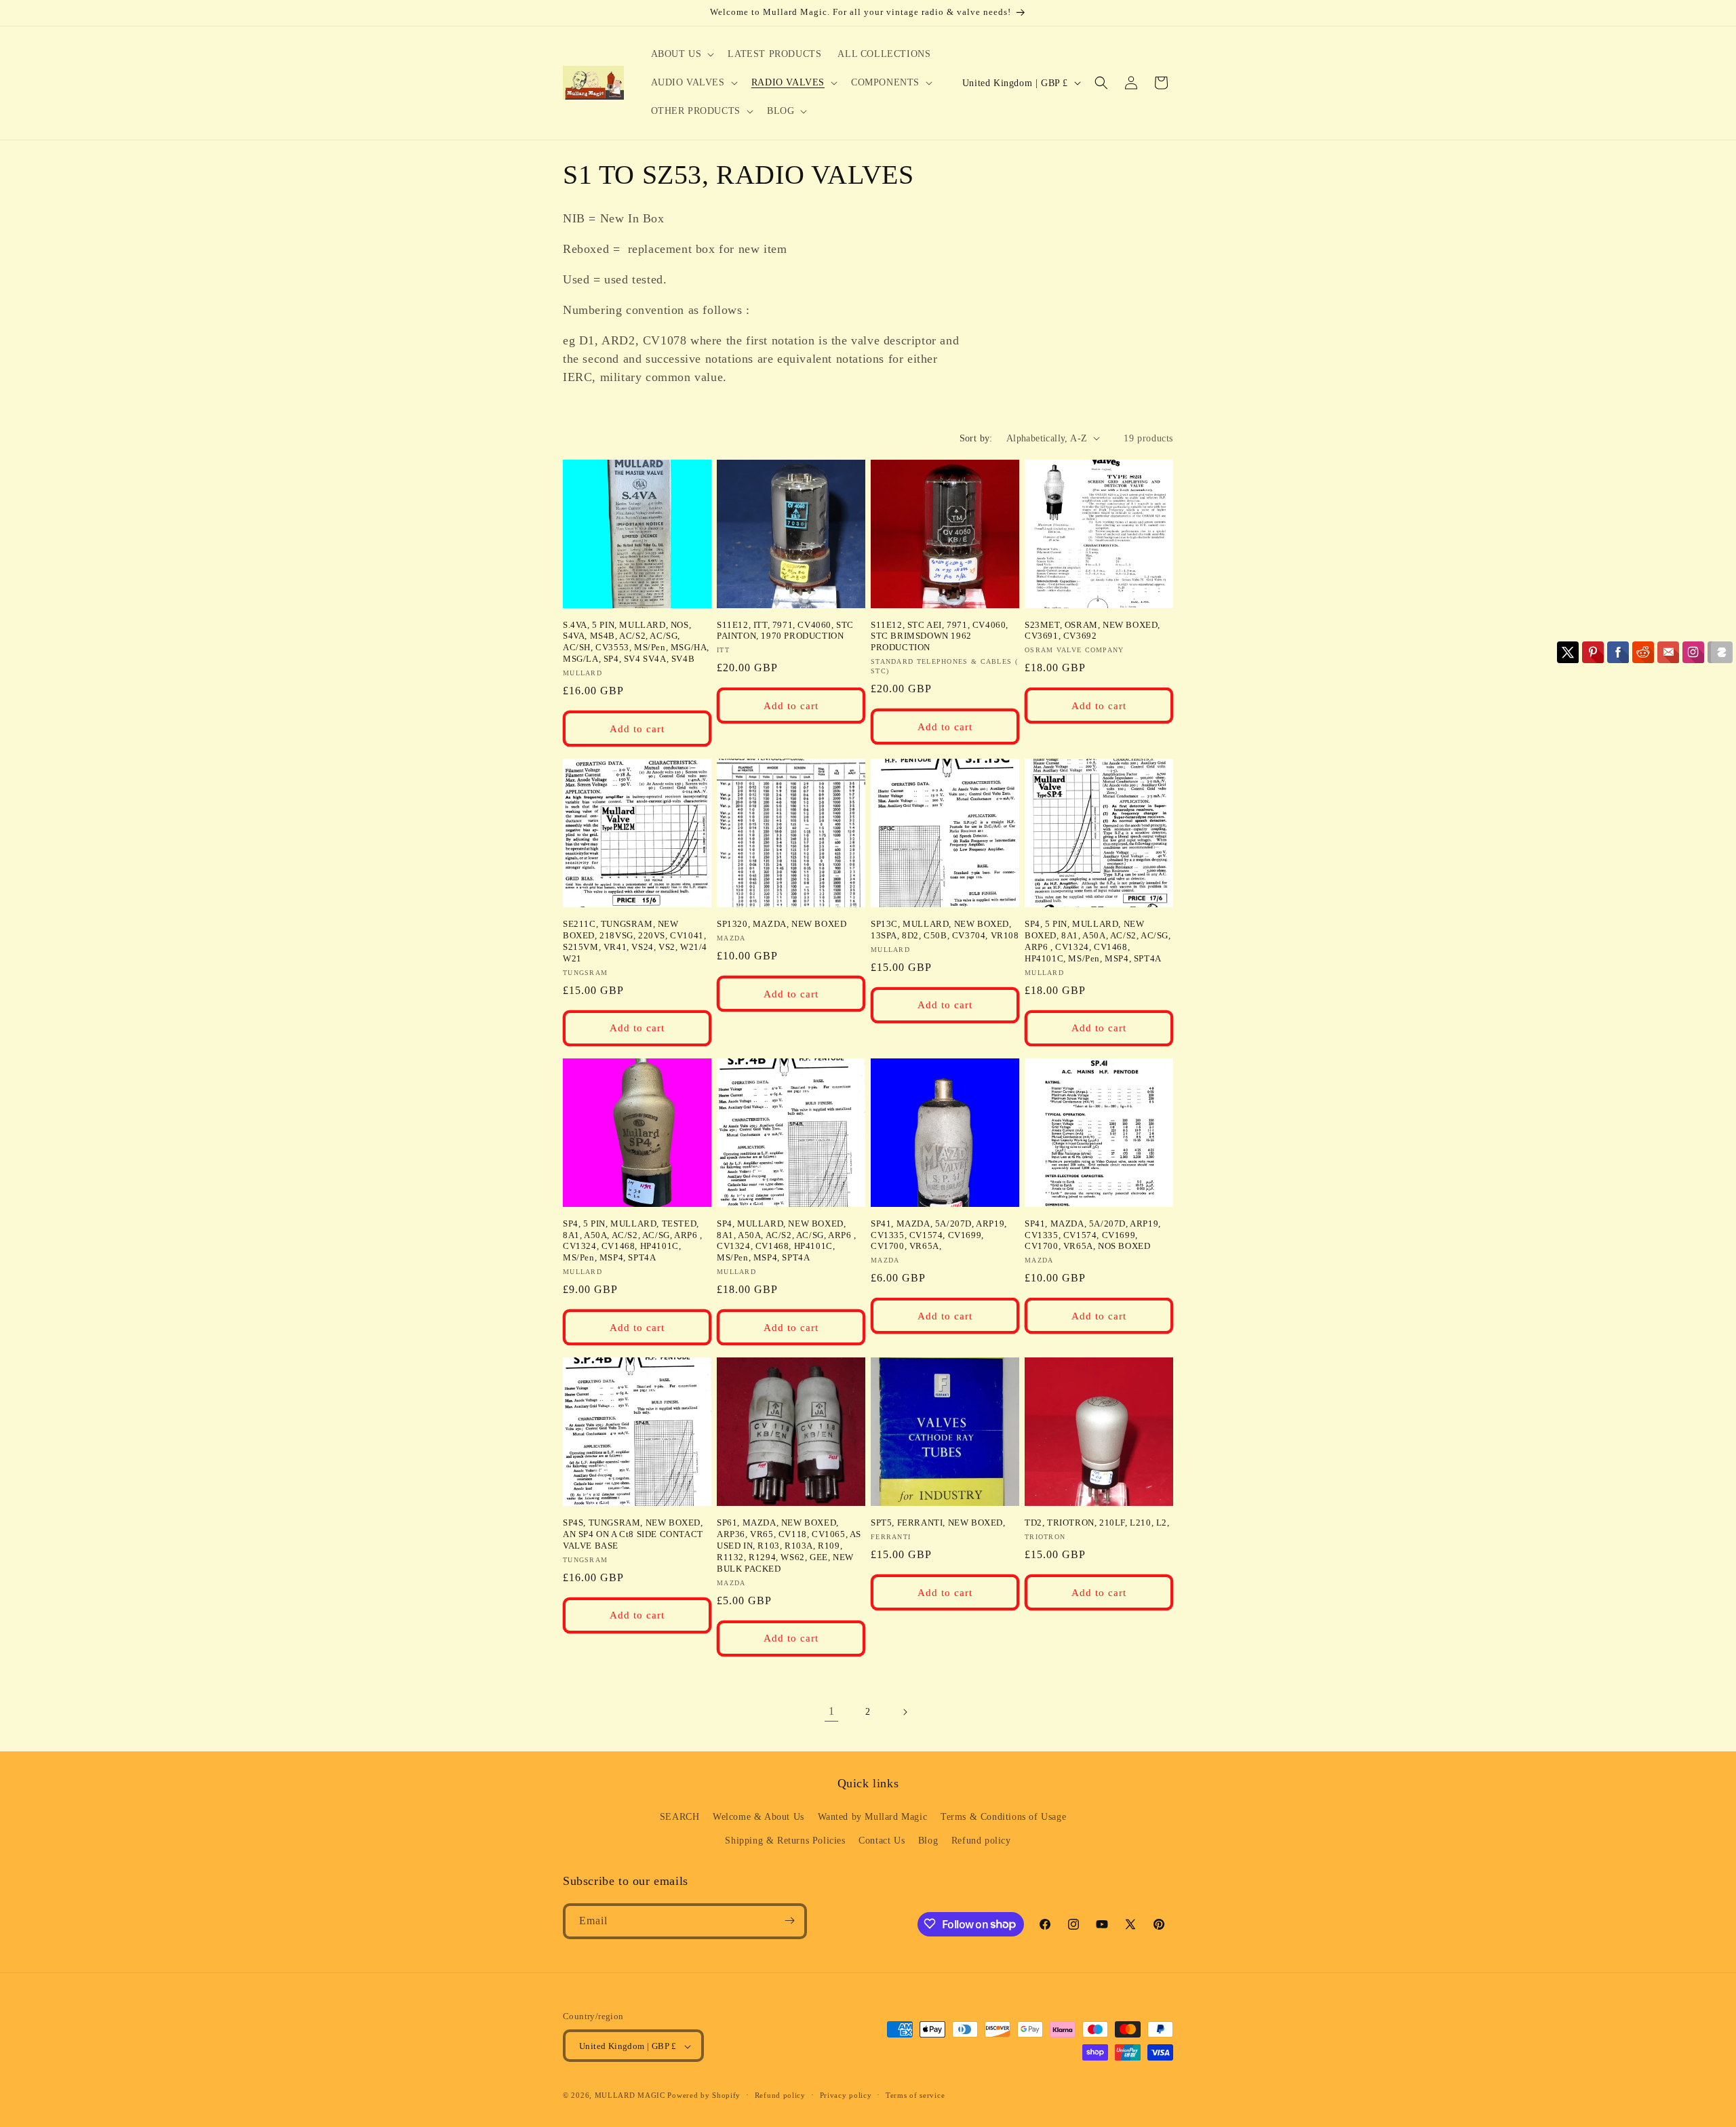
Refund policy (981, 1841)
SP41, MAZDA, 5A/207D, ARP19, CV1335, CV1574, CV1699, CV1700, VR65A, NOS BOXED (1093, 1235)
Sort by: (976, 438)
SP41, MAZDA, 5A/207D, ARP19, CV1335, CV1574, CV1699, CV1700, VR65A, (939, 1235)
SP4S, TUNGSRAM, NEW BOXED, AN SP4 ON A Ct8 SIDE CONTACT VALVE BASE (633, 1534)
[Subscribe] (789, 1921)
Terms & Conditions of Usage (1003, 1817)
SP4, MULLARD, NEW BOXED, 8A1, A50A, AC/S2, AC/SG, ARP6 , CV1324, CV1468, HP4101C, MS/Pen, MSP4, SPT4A (787, 1241)
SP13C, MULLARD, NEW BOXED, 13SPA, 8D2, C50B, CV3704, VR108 (945, 930)
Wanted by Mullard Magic (873, 1817)
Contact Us (882, 1841)
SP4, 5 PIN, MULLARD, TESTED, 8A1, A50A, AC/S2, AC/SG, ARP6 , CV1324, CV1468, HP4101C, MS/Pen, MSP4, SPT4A (633, 1241)
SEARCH (680, 1817)
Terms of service (915, 2095)
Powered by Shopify (704, 2096)
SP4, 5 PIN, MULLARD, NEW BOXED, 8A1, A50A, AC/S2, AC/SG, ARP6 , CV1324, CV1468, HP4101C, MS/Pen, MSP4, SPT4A (1098, 941)
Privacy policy (846, 2095)
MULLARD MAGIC (630, 2096)
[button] (682, 54)
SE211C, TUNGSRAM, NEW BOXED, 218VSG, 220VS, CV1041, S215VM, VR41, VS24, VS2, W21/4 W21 (635, 941)
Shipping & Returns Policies (785, 1841)
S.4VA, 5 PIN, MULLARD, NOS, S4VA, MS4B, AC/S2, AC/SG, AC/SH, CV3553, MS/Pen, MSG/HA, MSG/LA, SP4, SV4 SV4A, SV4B (636, 642)
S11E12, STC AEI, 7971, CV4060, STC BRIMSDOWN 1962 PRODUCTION (940, 636)
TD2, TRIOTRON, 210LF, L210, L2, (1097, 1523)
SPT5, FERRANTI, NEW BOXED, (938, 1523)
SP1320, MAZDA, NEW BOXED (782, 924)
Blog (928, 1841)
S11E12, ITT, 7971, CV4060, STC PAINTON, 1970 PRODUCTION (785, 631)
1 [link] (832, 1711)
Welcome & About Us (758, 1817)
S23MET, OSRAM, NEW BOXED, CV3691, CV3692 (1092, 631)
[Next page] (905, 1712)
